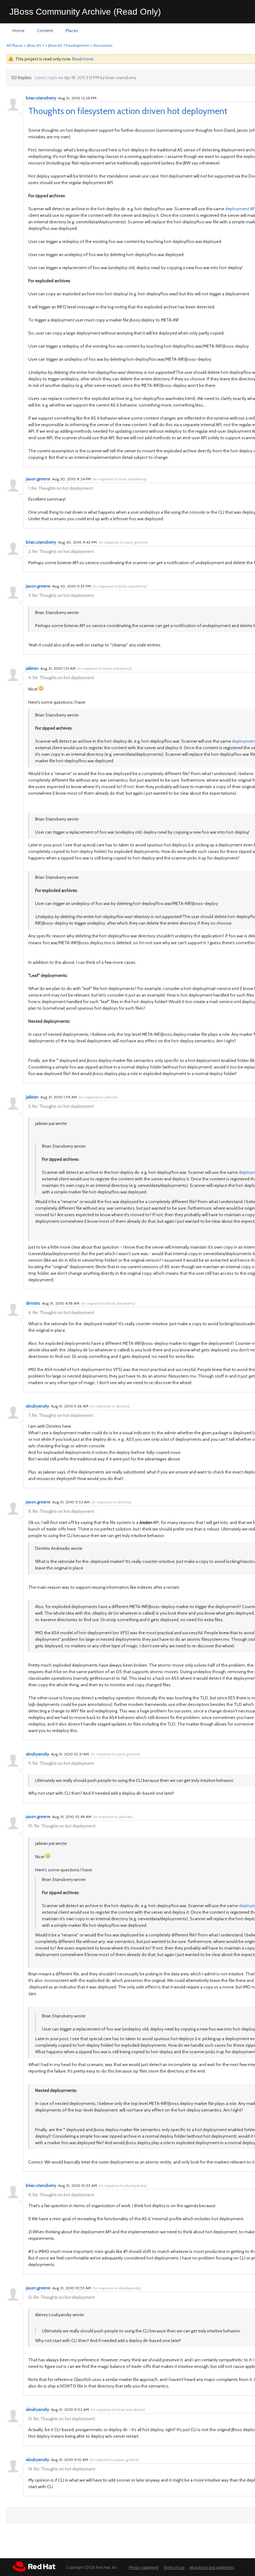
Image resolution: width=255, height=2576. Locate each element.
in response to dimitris (110, 1406)
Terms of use (174, 2568)
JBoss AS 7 (35, 45)
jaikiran (32, 668)
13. (30, 2419)
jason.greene (38, 479)
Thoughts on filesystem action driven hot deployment (128, 111)
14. (31, 2469)
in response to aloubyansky (123, 2186)
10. (31, 1826)
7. (30, 1415)
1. (29, 488)
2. (30, 551)
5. (30, 1106)
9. (30, 1763)
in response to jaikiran (98, 1097)
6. (30, 1312)
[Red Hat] (34, 2566)
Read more (83, 59)
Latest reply (46, 78)
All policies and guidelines (212, 2568)
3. (30, 595)
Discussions (103, 45)
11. (30, 2195)
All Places (15, 45)
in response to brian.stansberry (120, 479)
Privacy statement (144, 2568)
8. (30, 1511)
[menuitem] (19, 31)
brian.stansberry (41, 98)
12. (30, 2297)
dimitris (33, 1303)
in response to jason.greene (123, 542)
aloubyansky (37, 1406)
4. (30, 678)
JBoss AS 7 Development (69, 45)
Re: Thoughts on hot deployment (62, 488)
